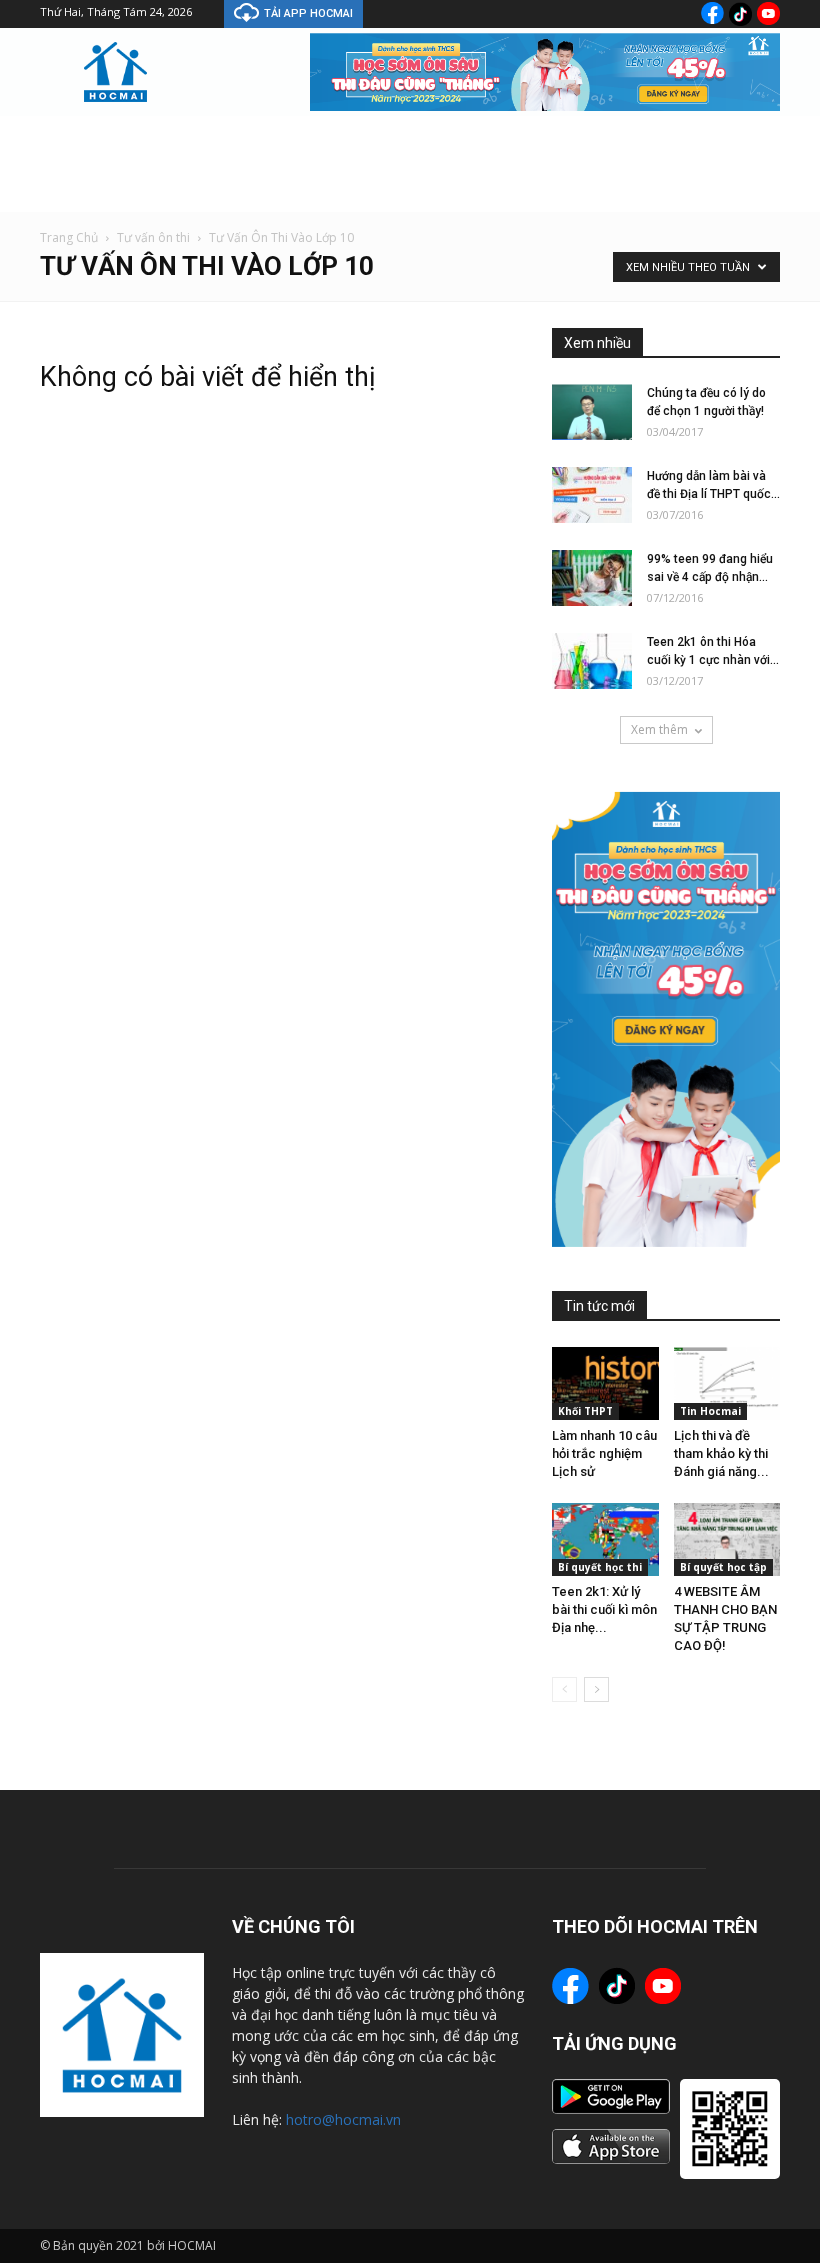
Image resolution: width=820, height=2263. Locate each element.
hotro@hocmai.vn (343, 2119)
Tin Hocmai (710, 1411)
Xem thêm (659, 729)
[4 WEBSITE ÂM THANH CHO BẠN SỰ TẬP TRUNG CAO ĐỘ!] (727, 1539)
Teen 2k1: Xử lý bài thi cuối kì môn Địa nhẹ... (604, 1609)
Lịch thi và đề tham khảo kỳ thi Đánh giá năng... (721, 1453)
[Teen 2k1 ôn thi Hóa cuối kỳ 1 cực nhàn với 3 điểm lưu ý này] (592, 661)
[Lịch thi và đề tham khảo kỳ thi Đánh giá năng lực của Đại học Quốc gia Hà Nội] (727, 1383)
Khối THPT (585, 1411)
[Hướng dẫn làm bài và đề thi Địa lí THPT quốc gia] (592, 495)
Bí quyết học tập (723, 1567)
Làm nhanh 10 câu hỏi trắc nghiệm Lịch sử (604, 1453)
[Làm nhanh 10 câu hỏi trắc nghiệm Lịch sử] (605, 1383)
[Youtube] (768, 13)
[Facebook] (712, 13)
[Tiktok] (740, 14)
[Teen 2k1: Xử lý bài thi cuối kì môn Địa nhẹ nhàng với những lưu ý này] (605, 1539)
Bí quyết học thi (600, 1567)
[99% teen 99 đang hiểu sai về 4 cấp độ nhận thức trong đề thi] (592, 578)
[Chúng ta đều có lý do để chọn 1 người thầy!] (592, 412)
